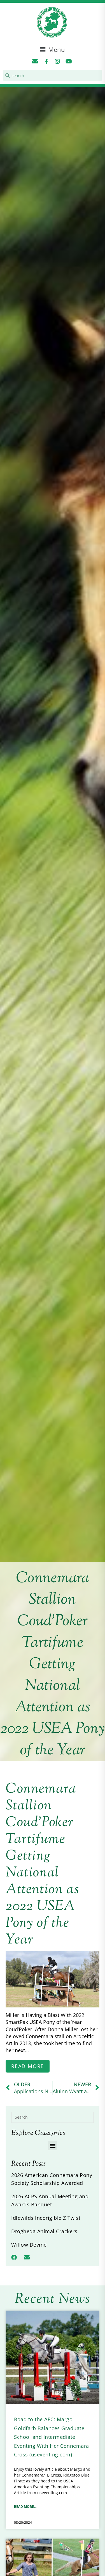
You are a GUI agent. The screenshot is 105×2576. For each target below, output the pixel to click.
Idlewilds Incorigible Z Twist (46, 2218)
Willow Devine (29, 2245)
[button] (53, 50)
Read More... (25, 2507)
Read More (28, 2066)
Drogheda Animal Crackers (44, 2231)
